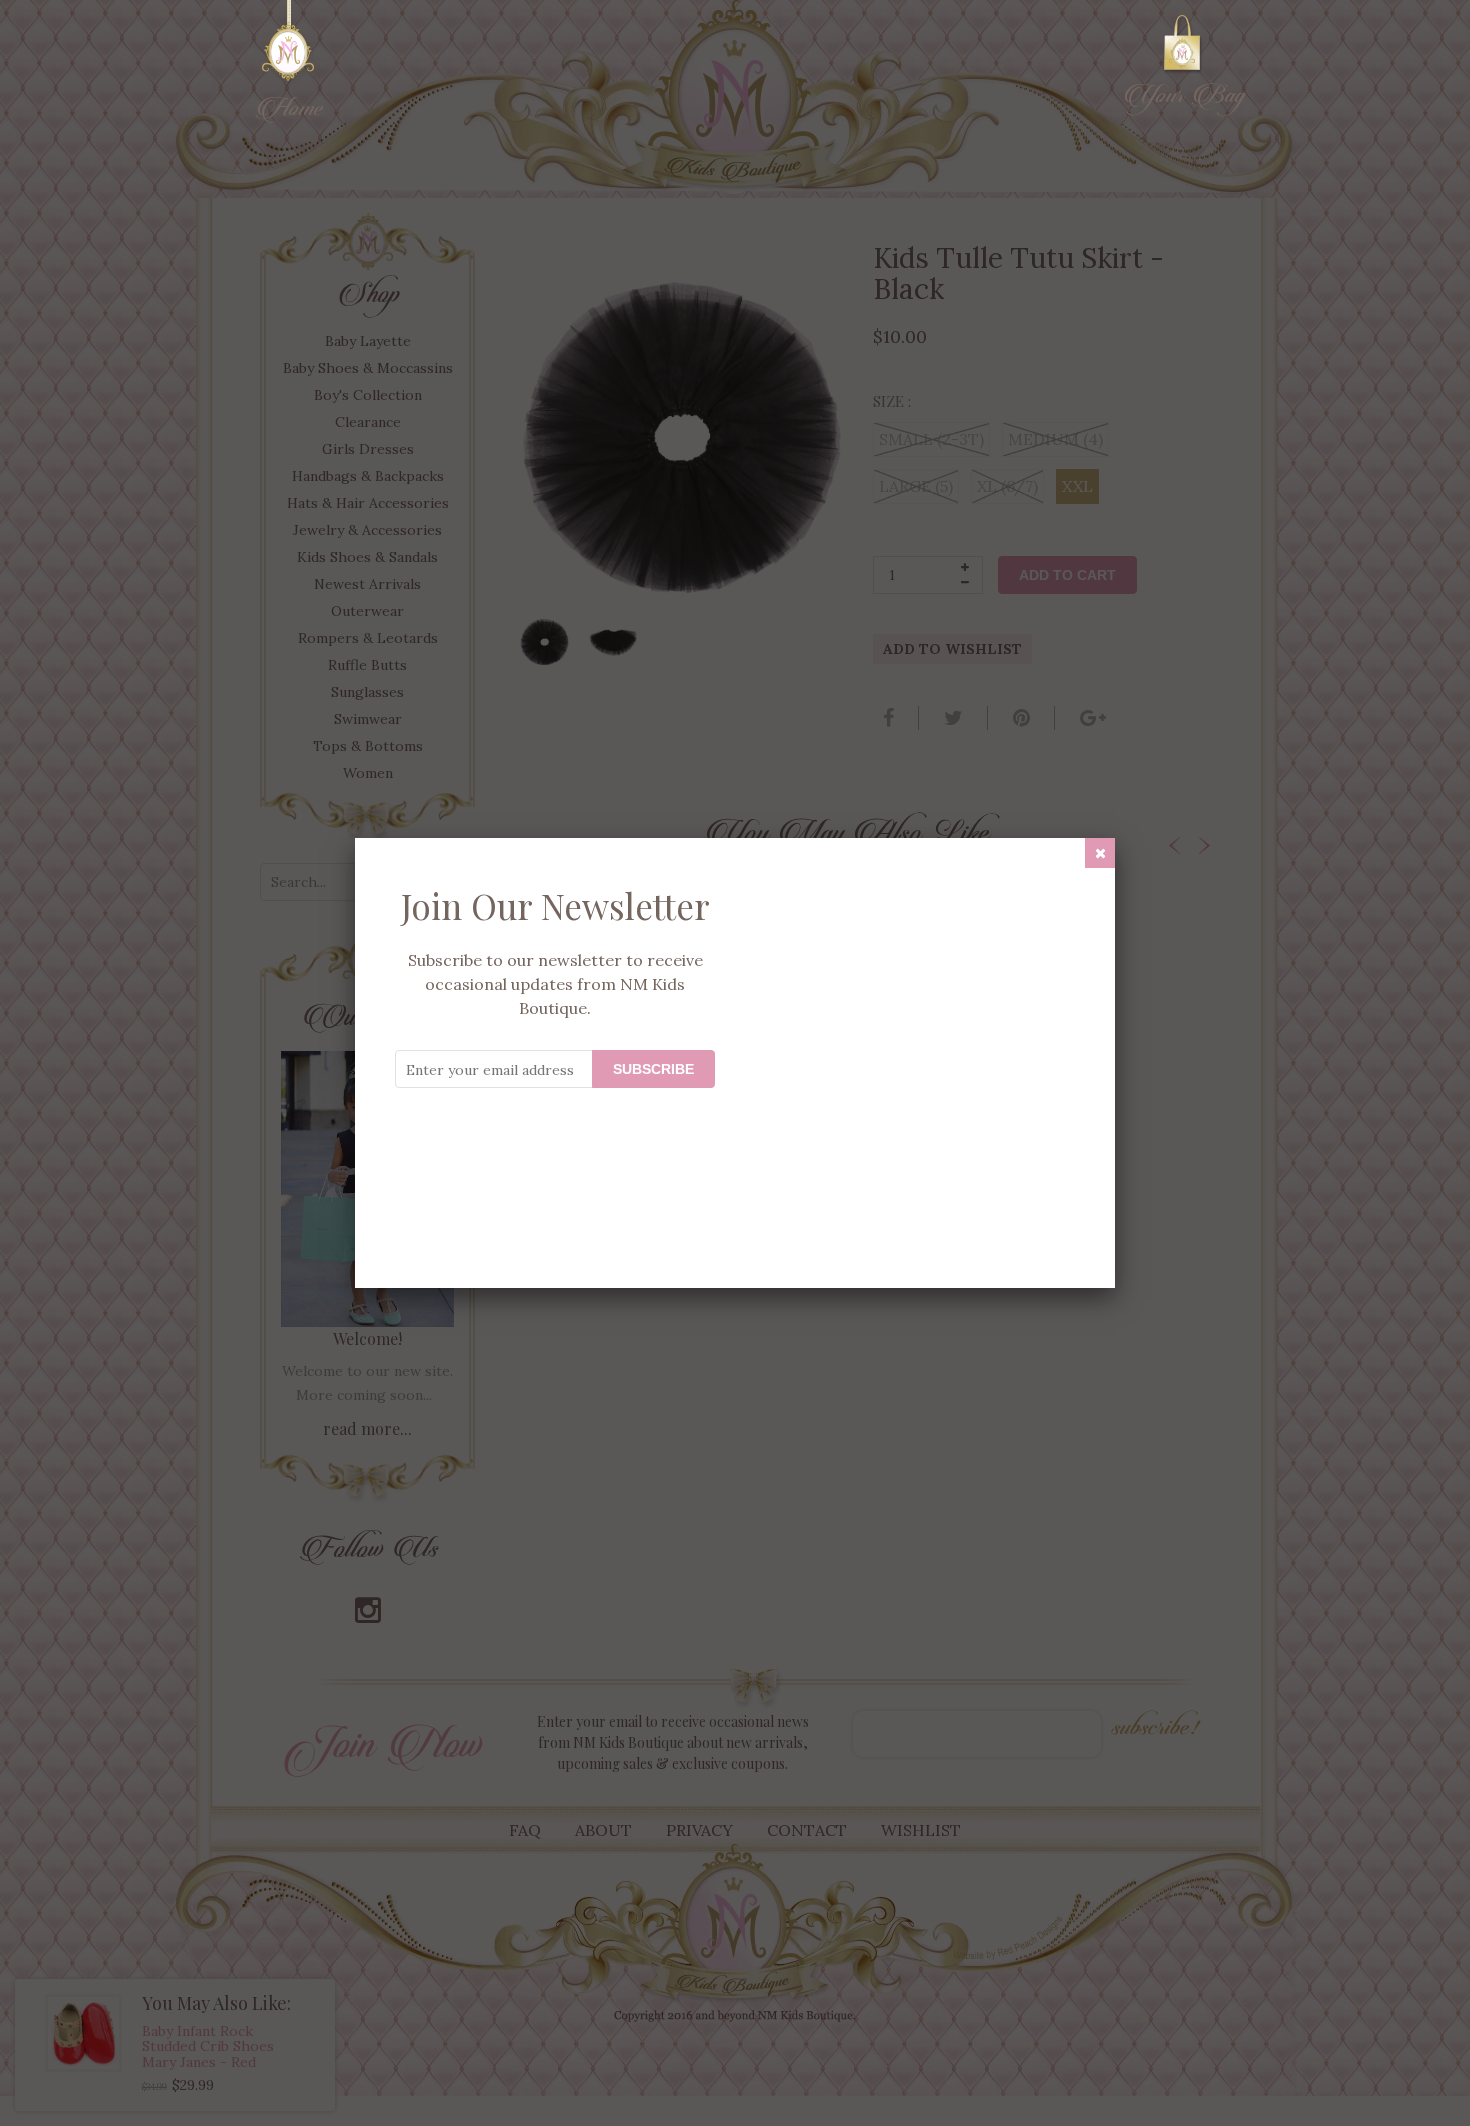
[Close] (1100, 853)
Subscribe (653, 1069)
